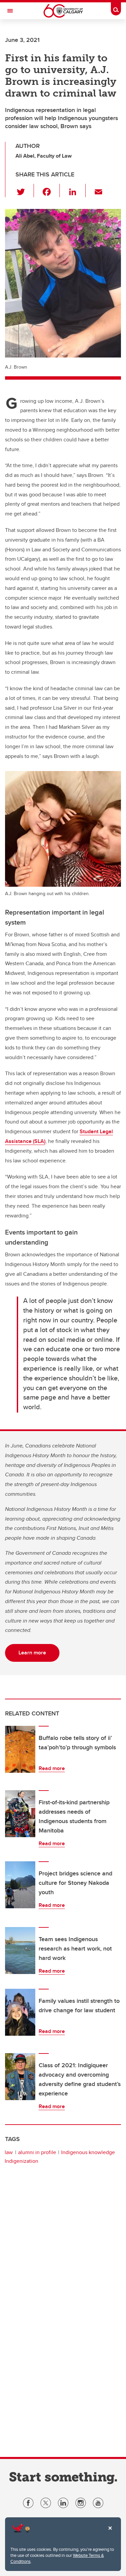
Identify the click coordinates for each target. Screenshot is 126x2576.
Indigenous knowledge (88, 2152)
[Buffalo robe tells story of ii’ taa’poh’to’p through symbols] (20, 1749)
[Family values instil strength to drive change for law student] (20, 2012)
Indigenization (22, 2161)
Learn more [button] (32, 1653)
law (9, 2152)
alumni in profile (37, 2152)
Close (110, 2533)
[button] (25, 190)
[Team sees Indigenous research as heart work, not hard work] (20, 1951)
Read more (52, 1768)
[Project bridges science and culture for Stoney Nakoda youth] (20, 1885)
